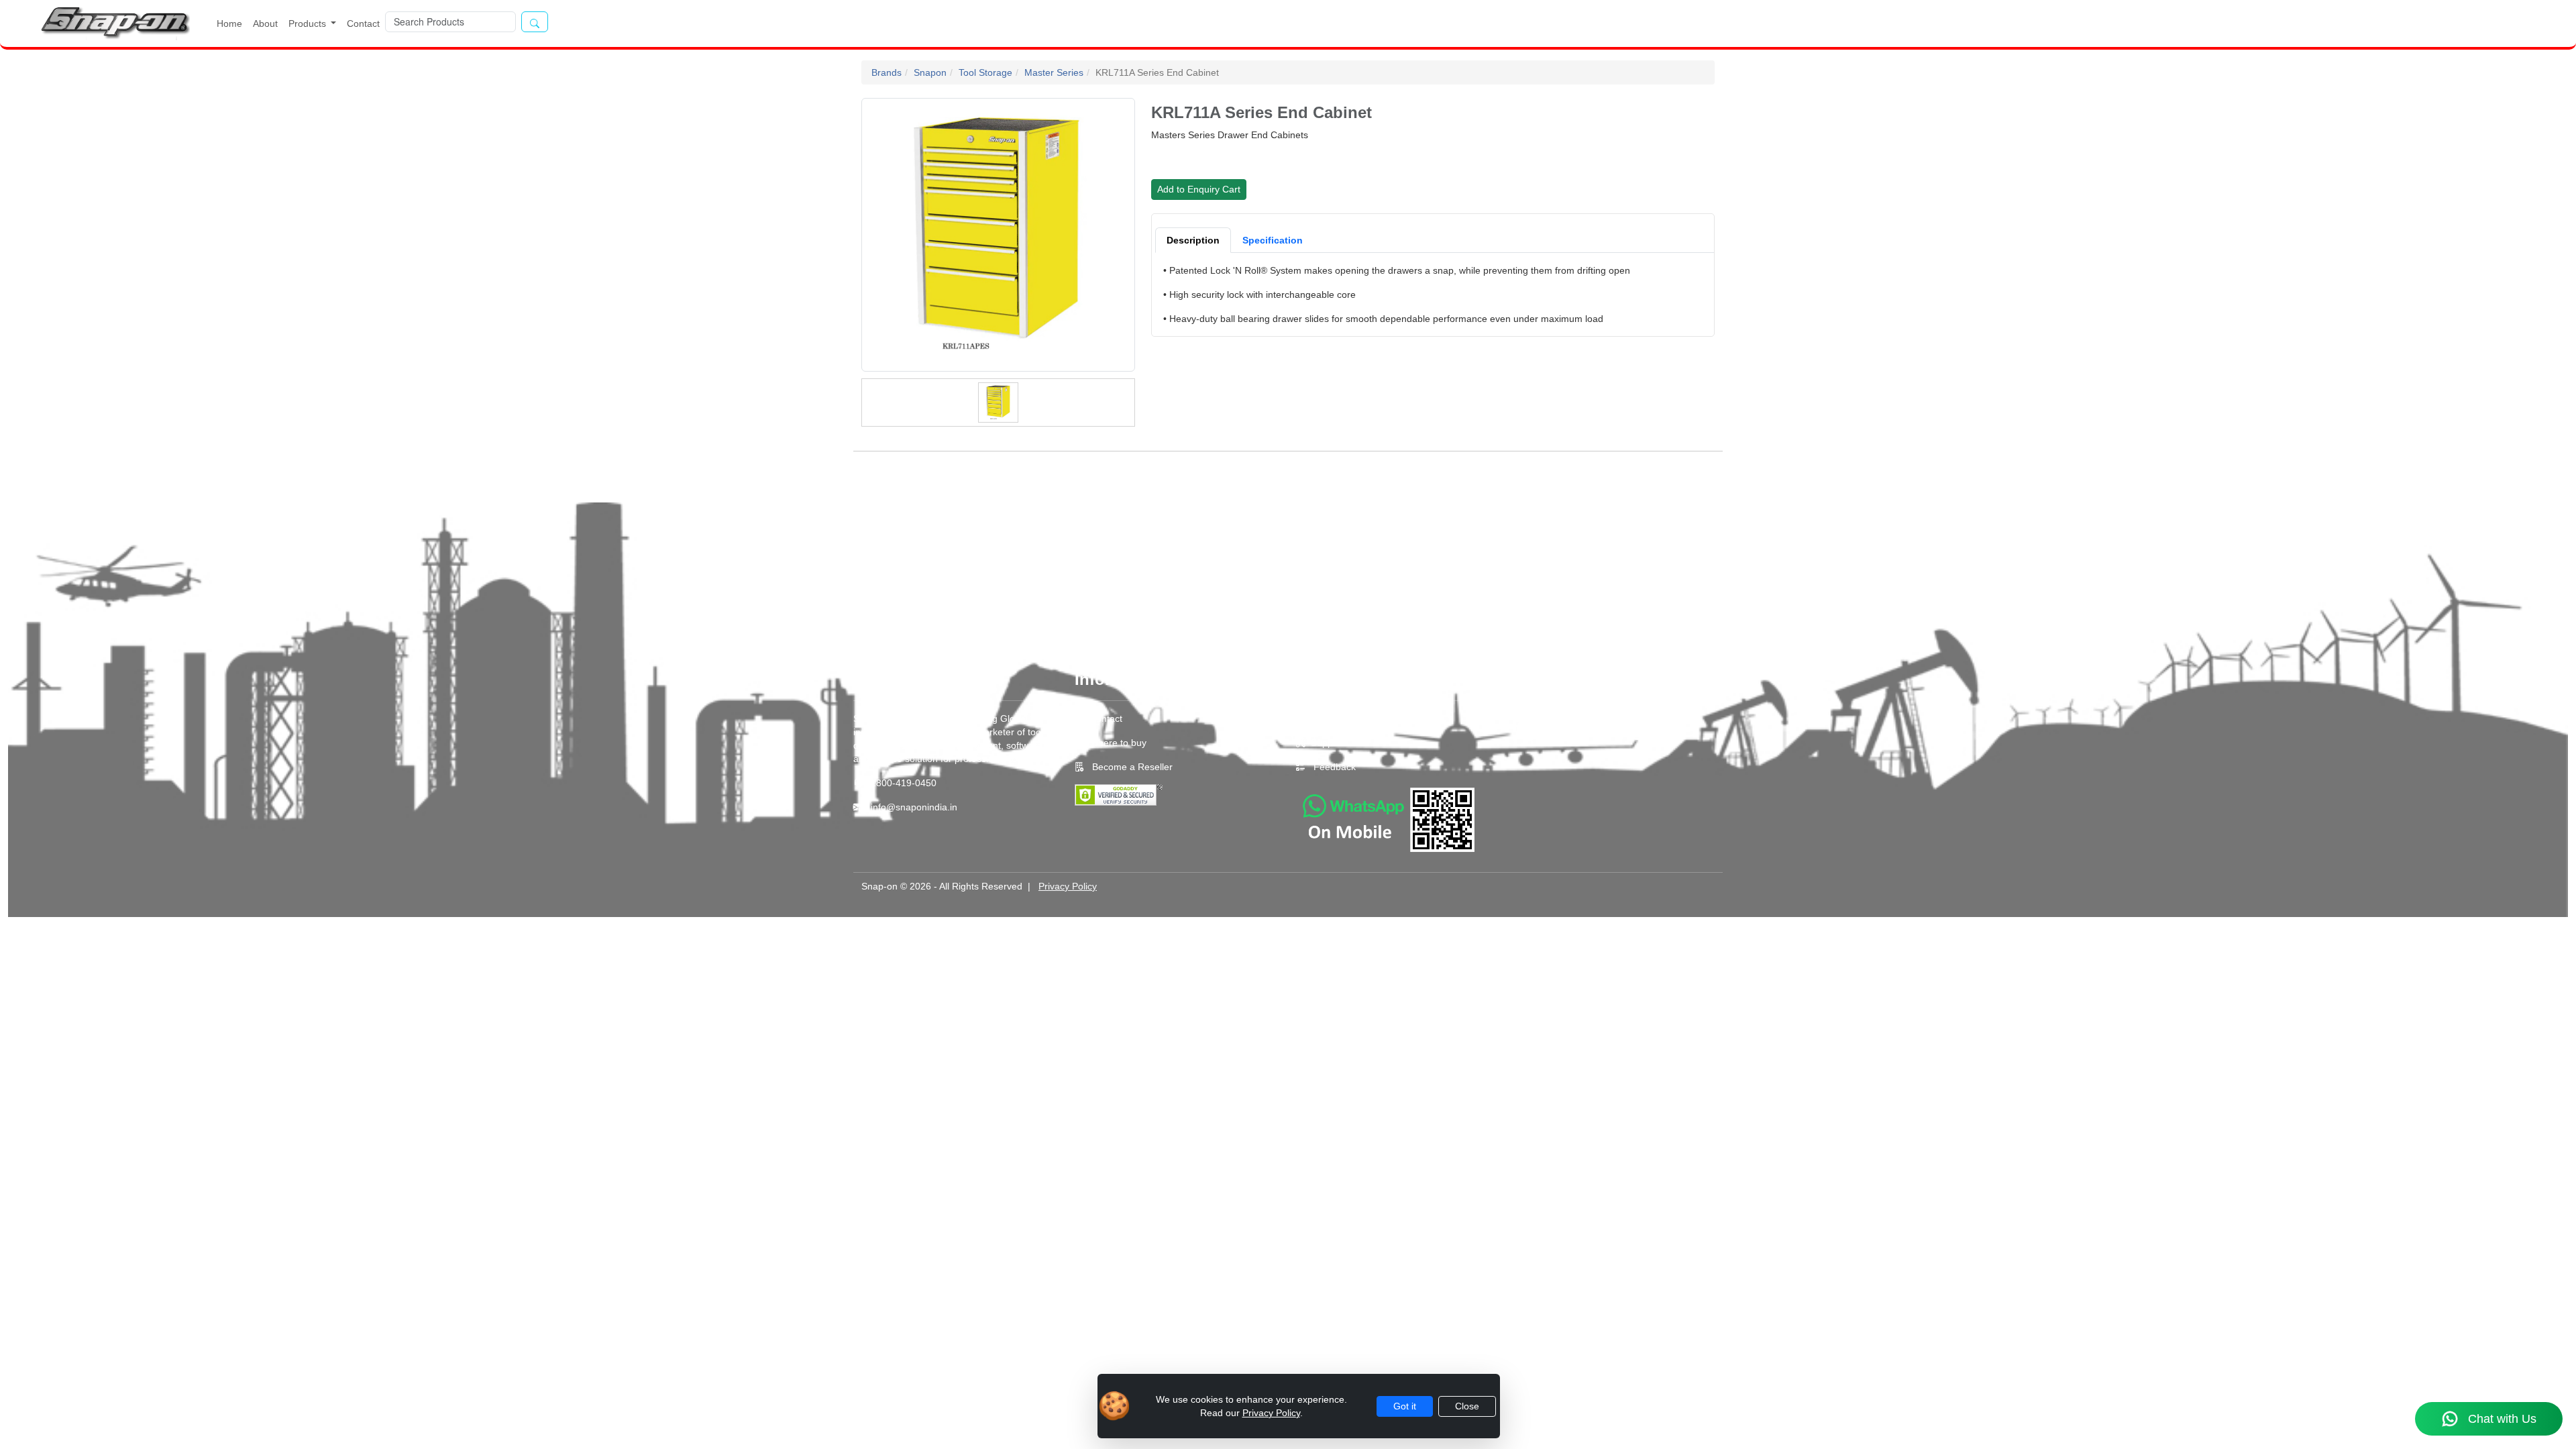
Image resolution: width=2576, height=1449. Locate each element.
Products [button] (309, 23)
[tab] (1193, 240)
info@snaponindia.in (914, 807)
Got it (1405, 1406)
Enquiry (1327, 718)
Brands (887, 72)
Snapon (930, 72)
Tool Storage (985, 72)
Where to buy (1118, 743)
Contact (363, 23)
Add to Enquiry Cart (1199, 189)
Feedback (1335, 767)
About (265, 23)
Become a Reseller (1131, 767)
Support (1328, 743)
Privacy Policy (1068, 886)
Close (1467, 1406)
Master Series (1054, 72)
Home (229, 23)
